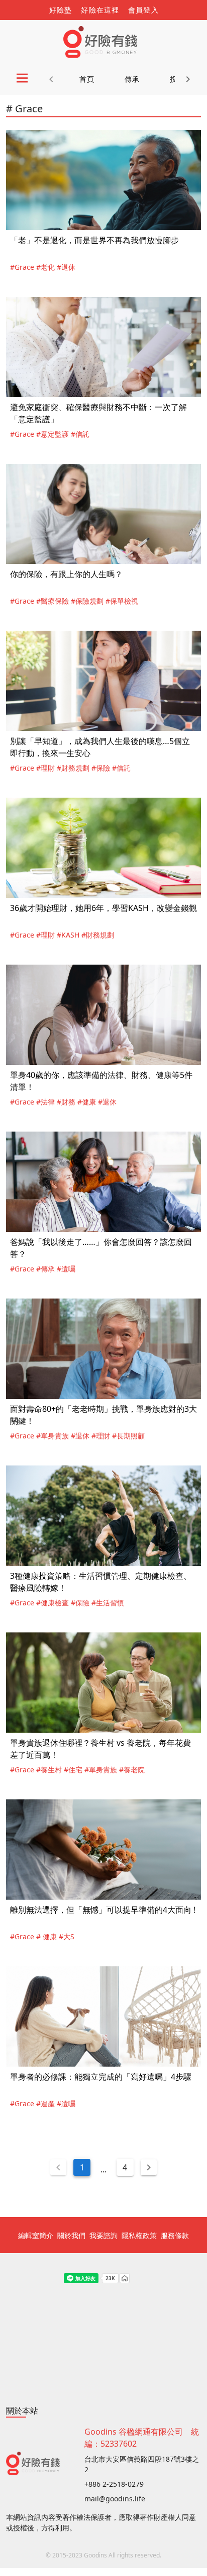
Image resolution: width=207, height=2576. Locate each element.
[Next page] (149, 2167)
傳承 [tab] (132, 79)
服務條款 (175, 2235)
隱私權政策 (139, 2235)
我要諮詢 (103, 2235)
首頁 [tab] (87, 79)
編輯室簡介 (36, 2235)
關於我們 (71, 2235)
